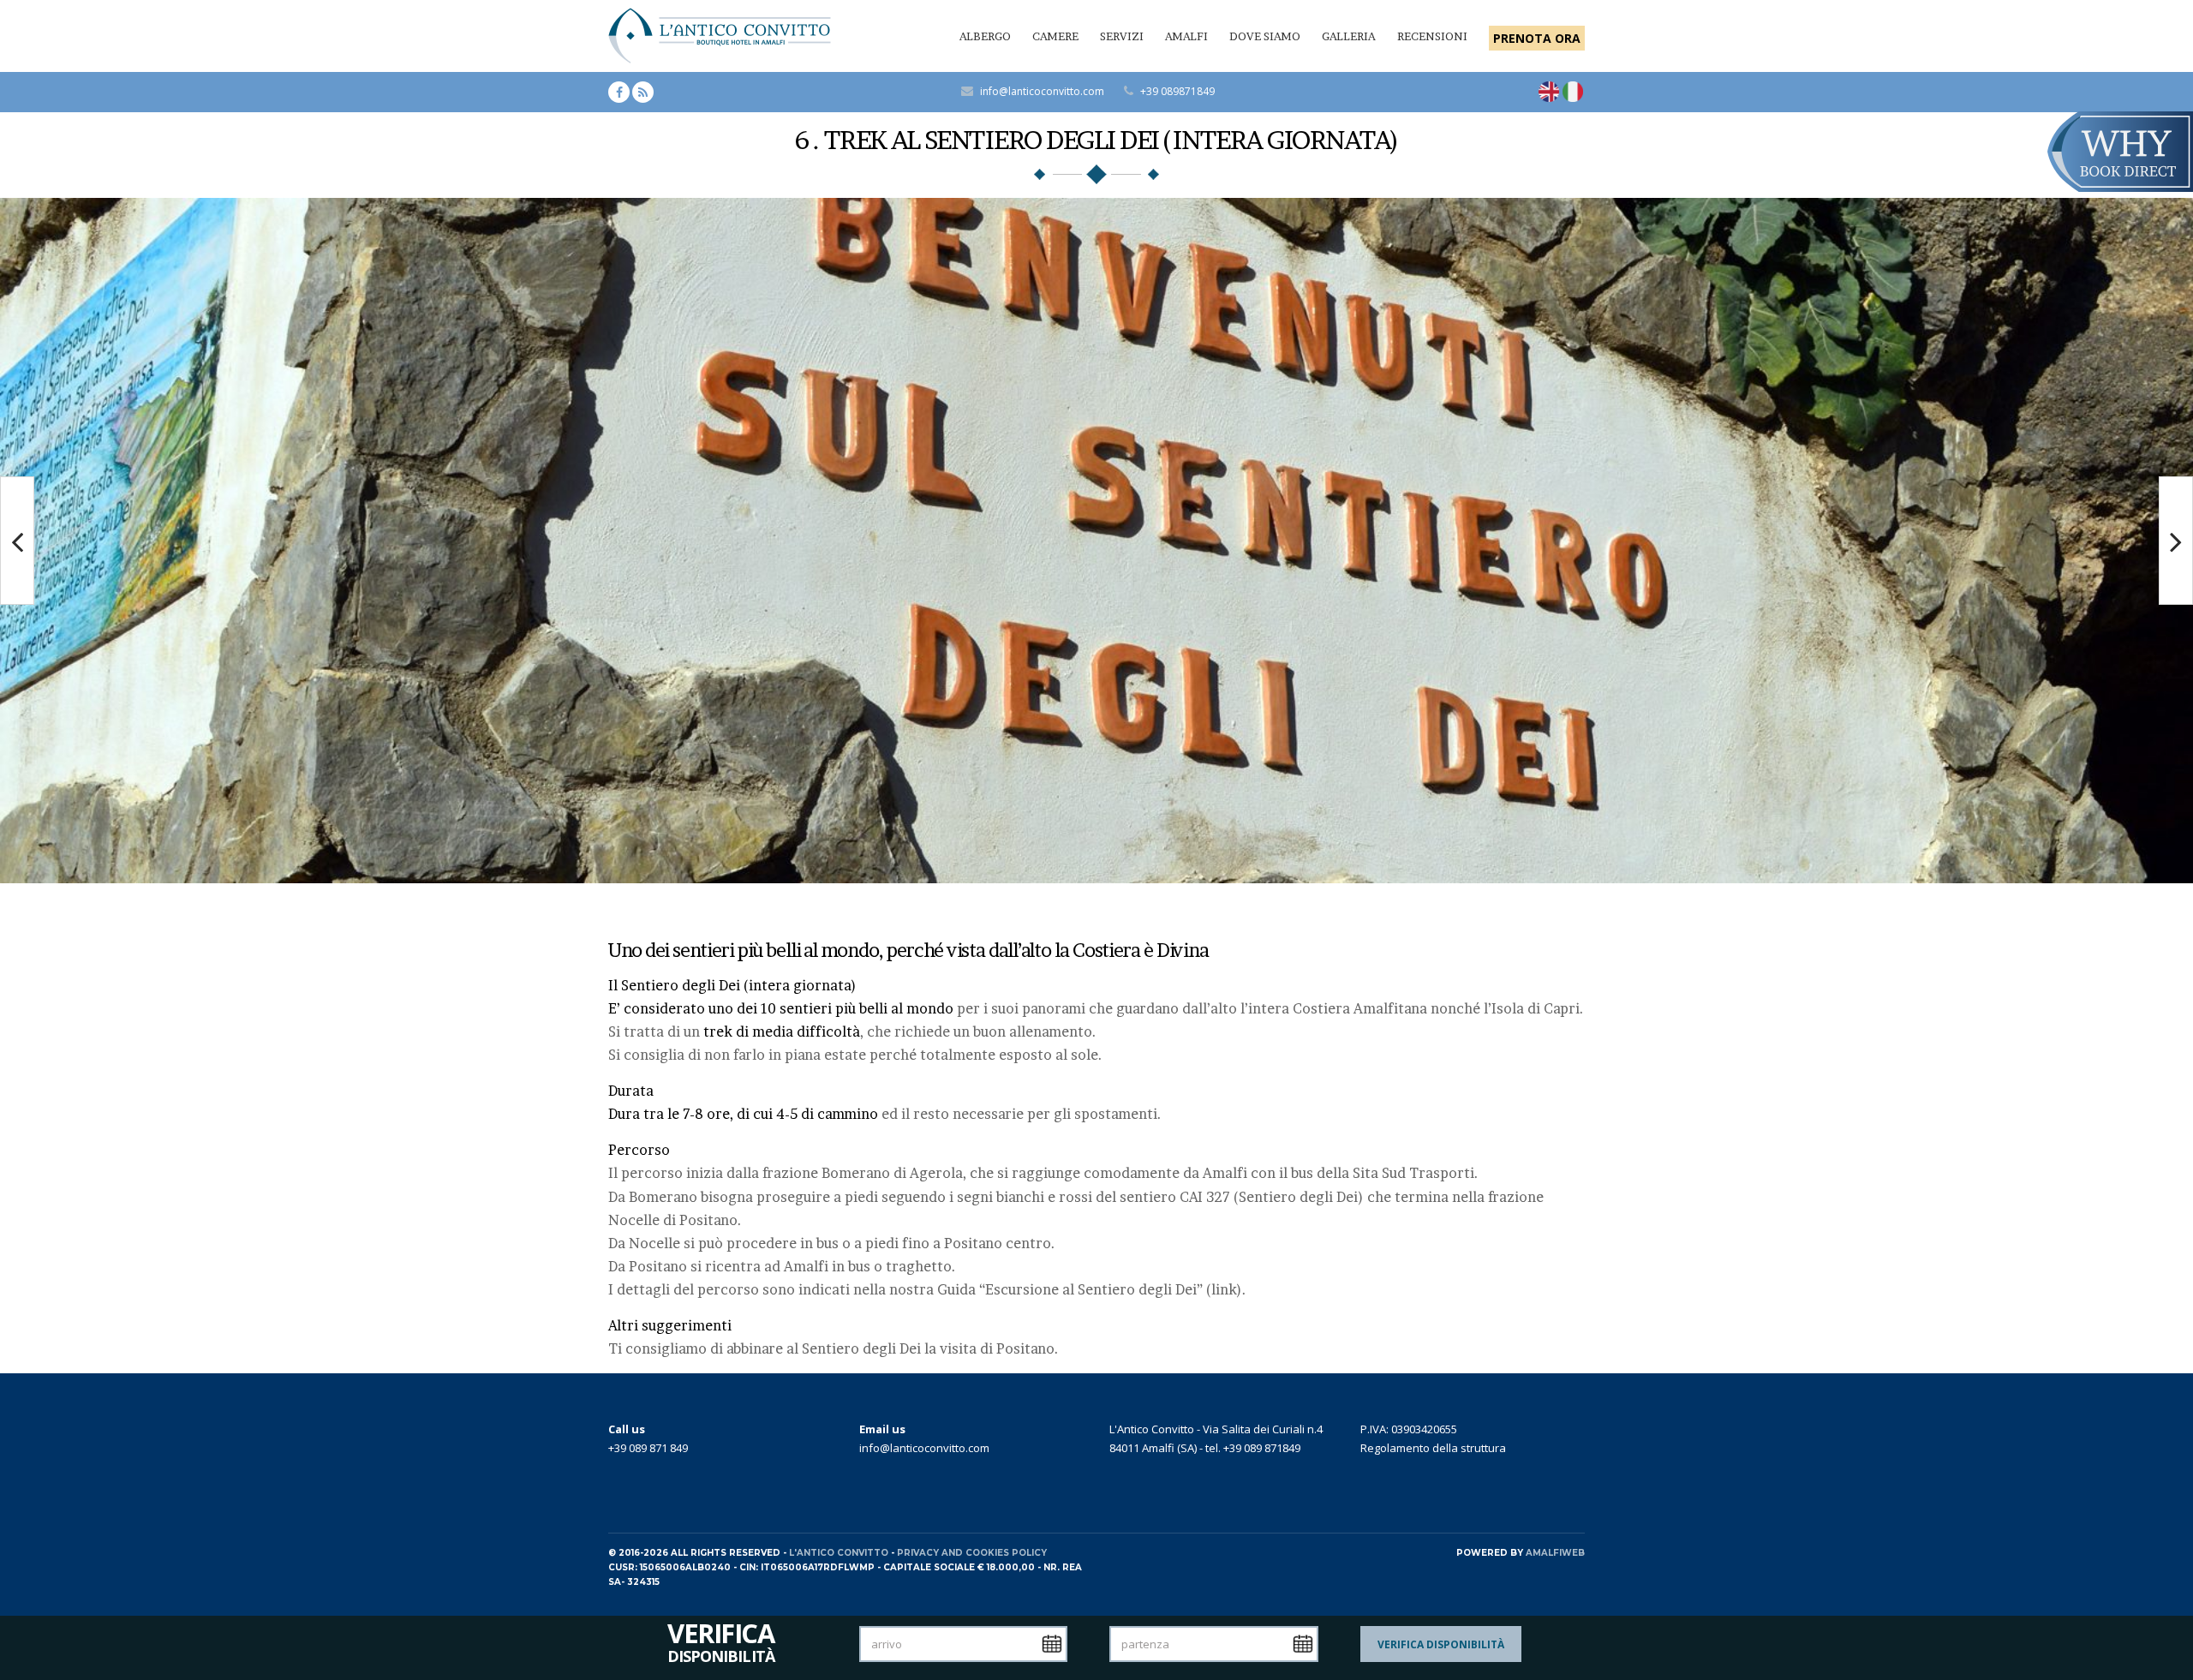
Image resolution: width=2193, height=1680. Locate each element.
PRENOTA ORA (1537, 38)
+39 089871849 (1177, 91)
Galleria (1349, 36)
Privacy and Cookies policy (972, 1553)
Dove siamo (1265, 36)
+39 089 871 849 (648, 1448)
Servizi (1122, 36)
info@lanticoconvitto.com (1042, 91)
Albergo (985, 36)
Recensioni (1432, 36)
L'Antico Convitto (839, 1553)
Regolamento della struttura (1433, 1448)
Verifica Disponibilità (1441, 1644)
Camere (1055, 36)
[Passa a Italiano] (1573, 92)
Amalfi (1186, 36)
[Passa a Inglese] (1549, 92)
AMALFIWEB (1555, 1553)
